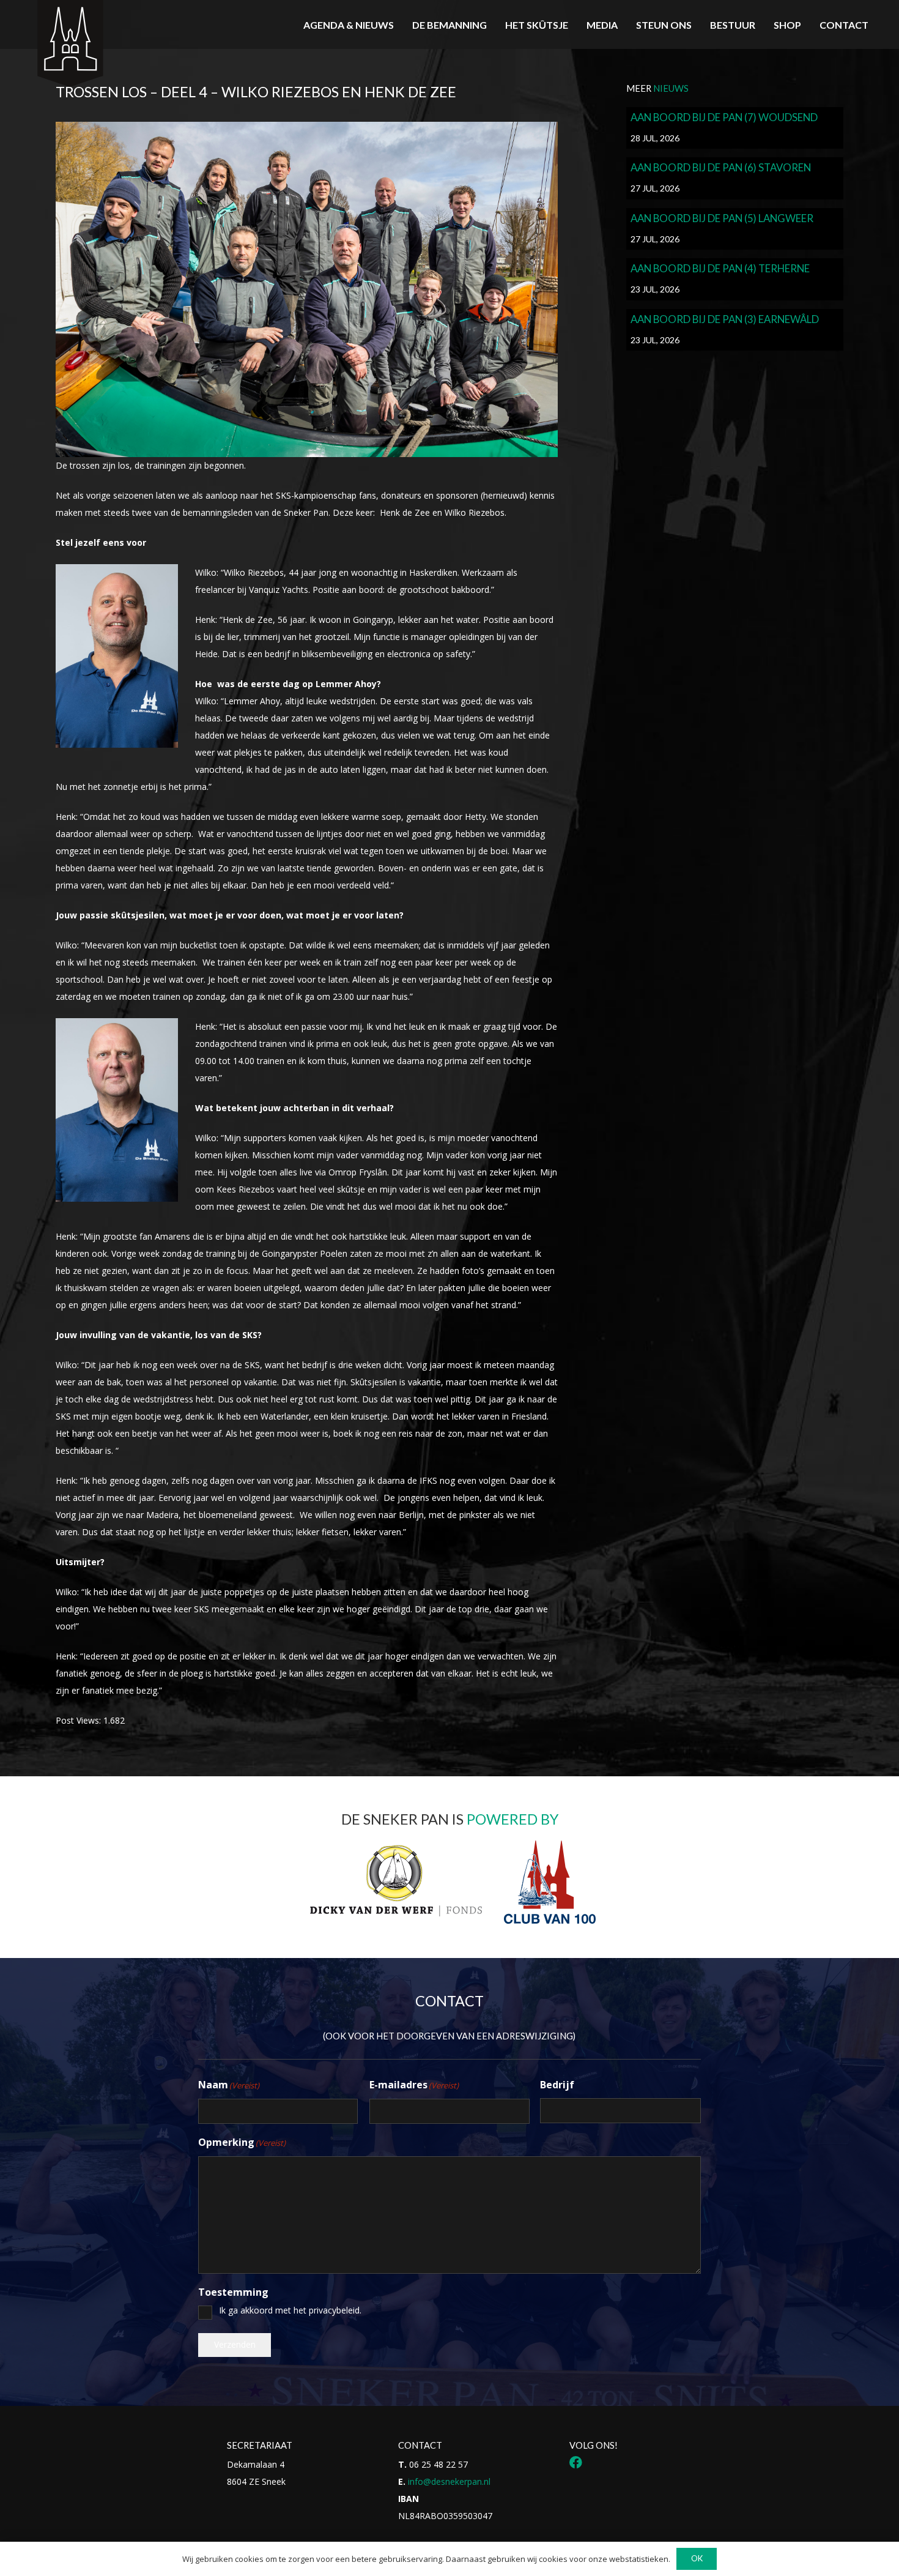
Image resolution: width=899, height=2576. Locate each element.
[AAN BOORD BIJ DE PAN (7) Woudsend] (735, 128)
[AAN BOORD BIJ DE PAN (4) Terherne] (735, 279)
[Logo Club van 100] (550, 1882)
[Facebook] (576, 2462)
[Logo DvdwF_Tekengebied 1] (395, 1880)
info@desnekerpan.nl (449, 2481)
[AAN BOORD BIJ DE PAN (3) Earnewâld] (735, 330)
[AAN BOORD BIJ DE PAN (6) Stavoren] (735, 178)
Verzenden (235, 2344)
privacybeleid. (335, 2310)
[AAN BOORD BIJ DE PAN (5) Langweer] (735, 229)
